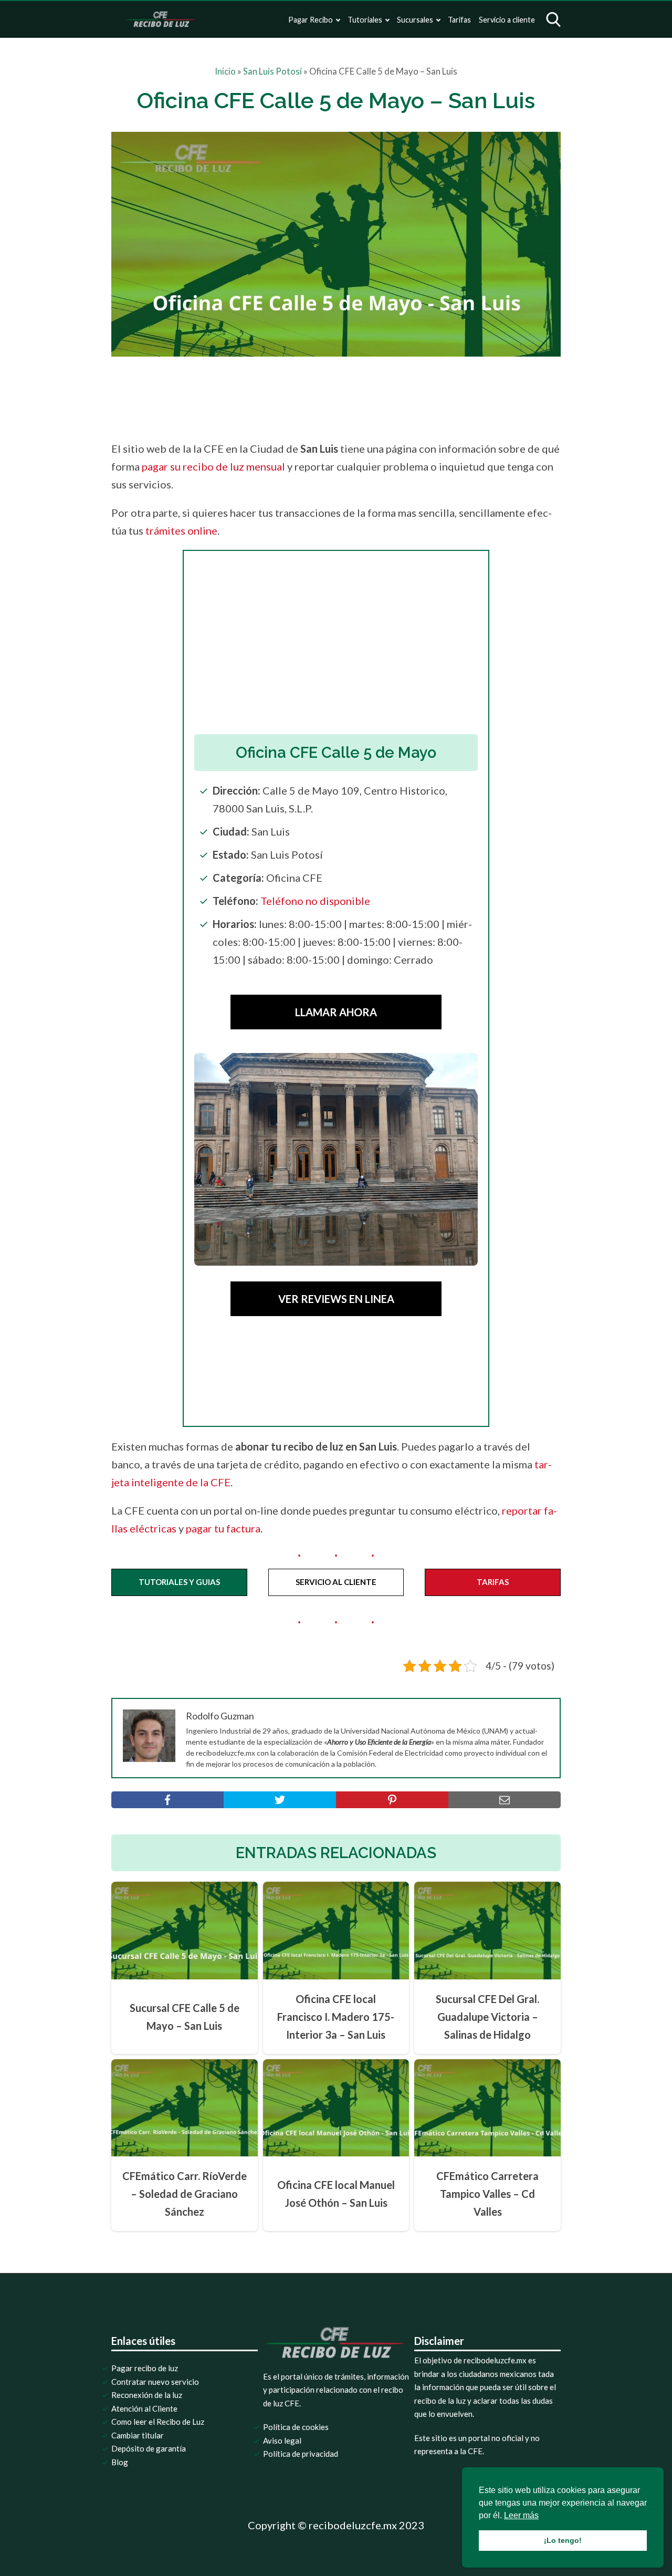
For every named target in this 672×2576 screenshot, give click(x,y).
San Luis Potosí (272, 71)
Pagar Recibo (311, 20)
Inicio (225, 71)
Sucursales (415, 20)
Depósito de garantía (149, 2448)
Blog (120, 2462)
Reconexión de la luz (147, 2395)
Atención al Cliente (144, 2408)
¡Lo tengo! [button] (563, 2540)
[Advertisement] (358, 395)
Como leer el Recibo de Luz (158, 2422)
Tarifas (459, 20)
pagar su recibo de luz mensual (213, 466)
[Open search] (553, 19)
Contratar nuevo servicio (155, 2382)
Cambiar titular (138, 2435)
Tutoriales (365, 20)
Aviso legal (282, 2441)
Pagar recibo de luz (145, 2368)
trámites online (181, 530)
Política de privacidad (301, 2454)
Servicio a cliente (507, 20)
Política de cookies (296, 2427)
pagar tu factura (223, 1528)
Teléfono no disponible (315, 901)
